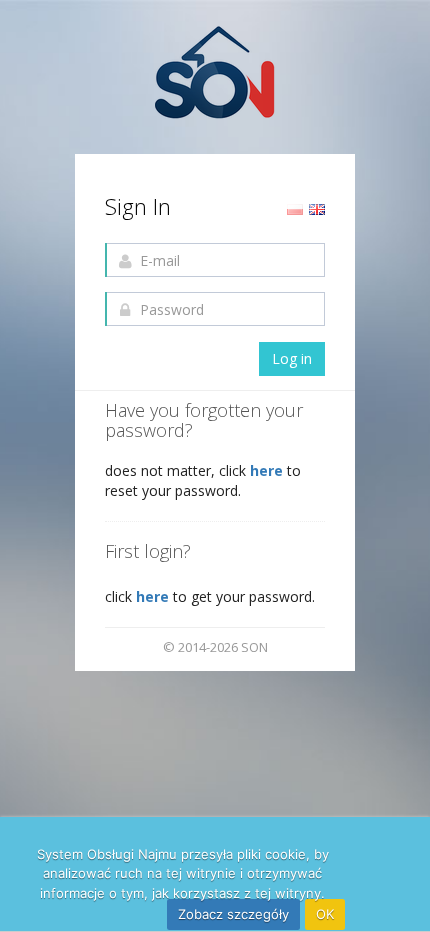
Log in (292, 358)
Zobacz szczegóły (233, 914)
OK (325, 914)
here (268, 470)
